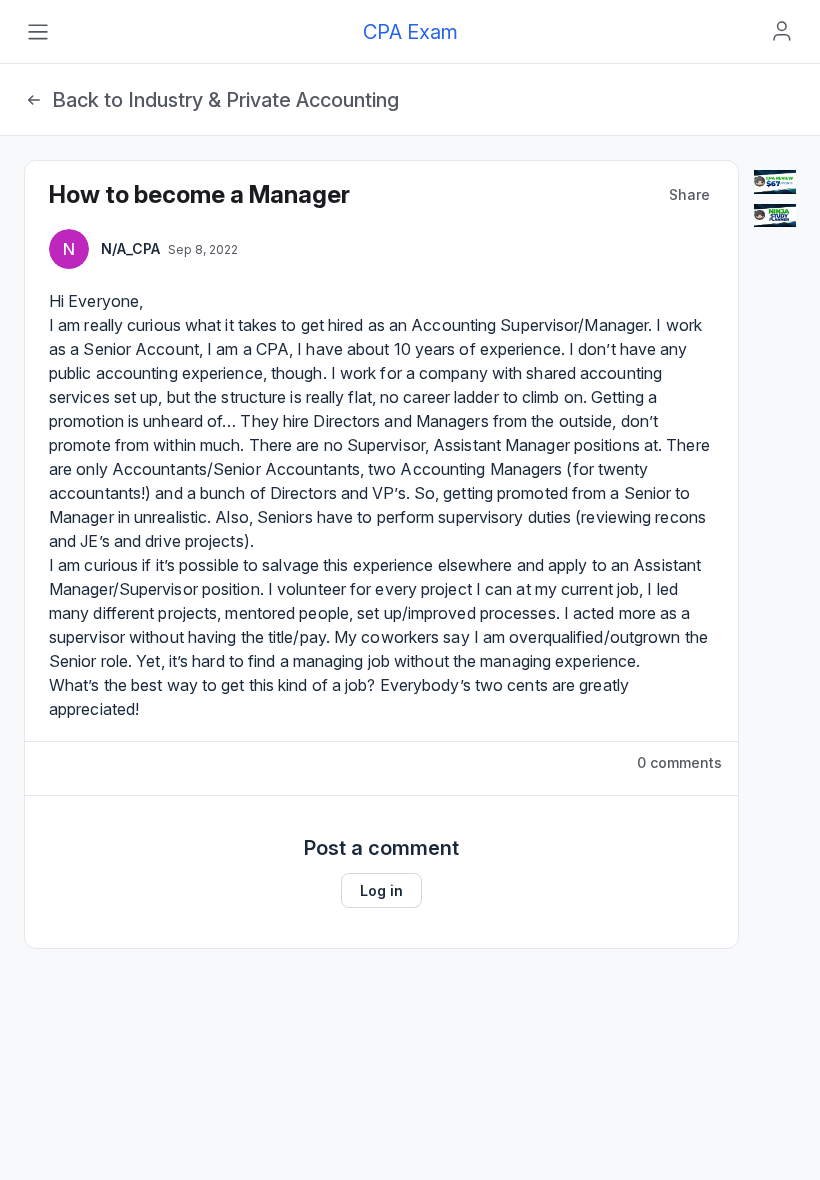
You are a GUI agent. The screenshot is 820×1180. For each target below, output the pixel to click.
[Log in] (782, 31)
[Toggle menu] (38, 32)
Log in (381, 890)
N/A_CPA (130, 248)
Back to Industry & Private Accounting (225, 100)
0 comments (679, 762)
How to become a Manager (199, 194)
